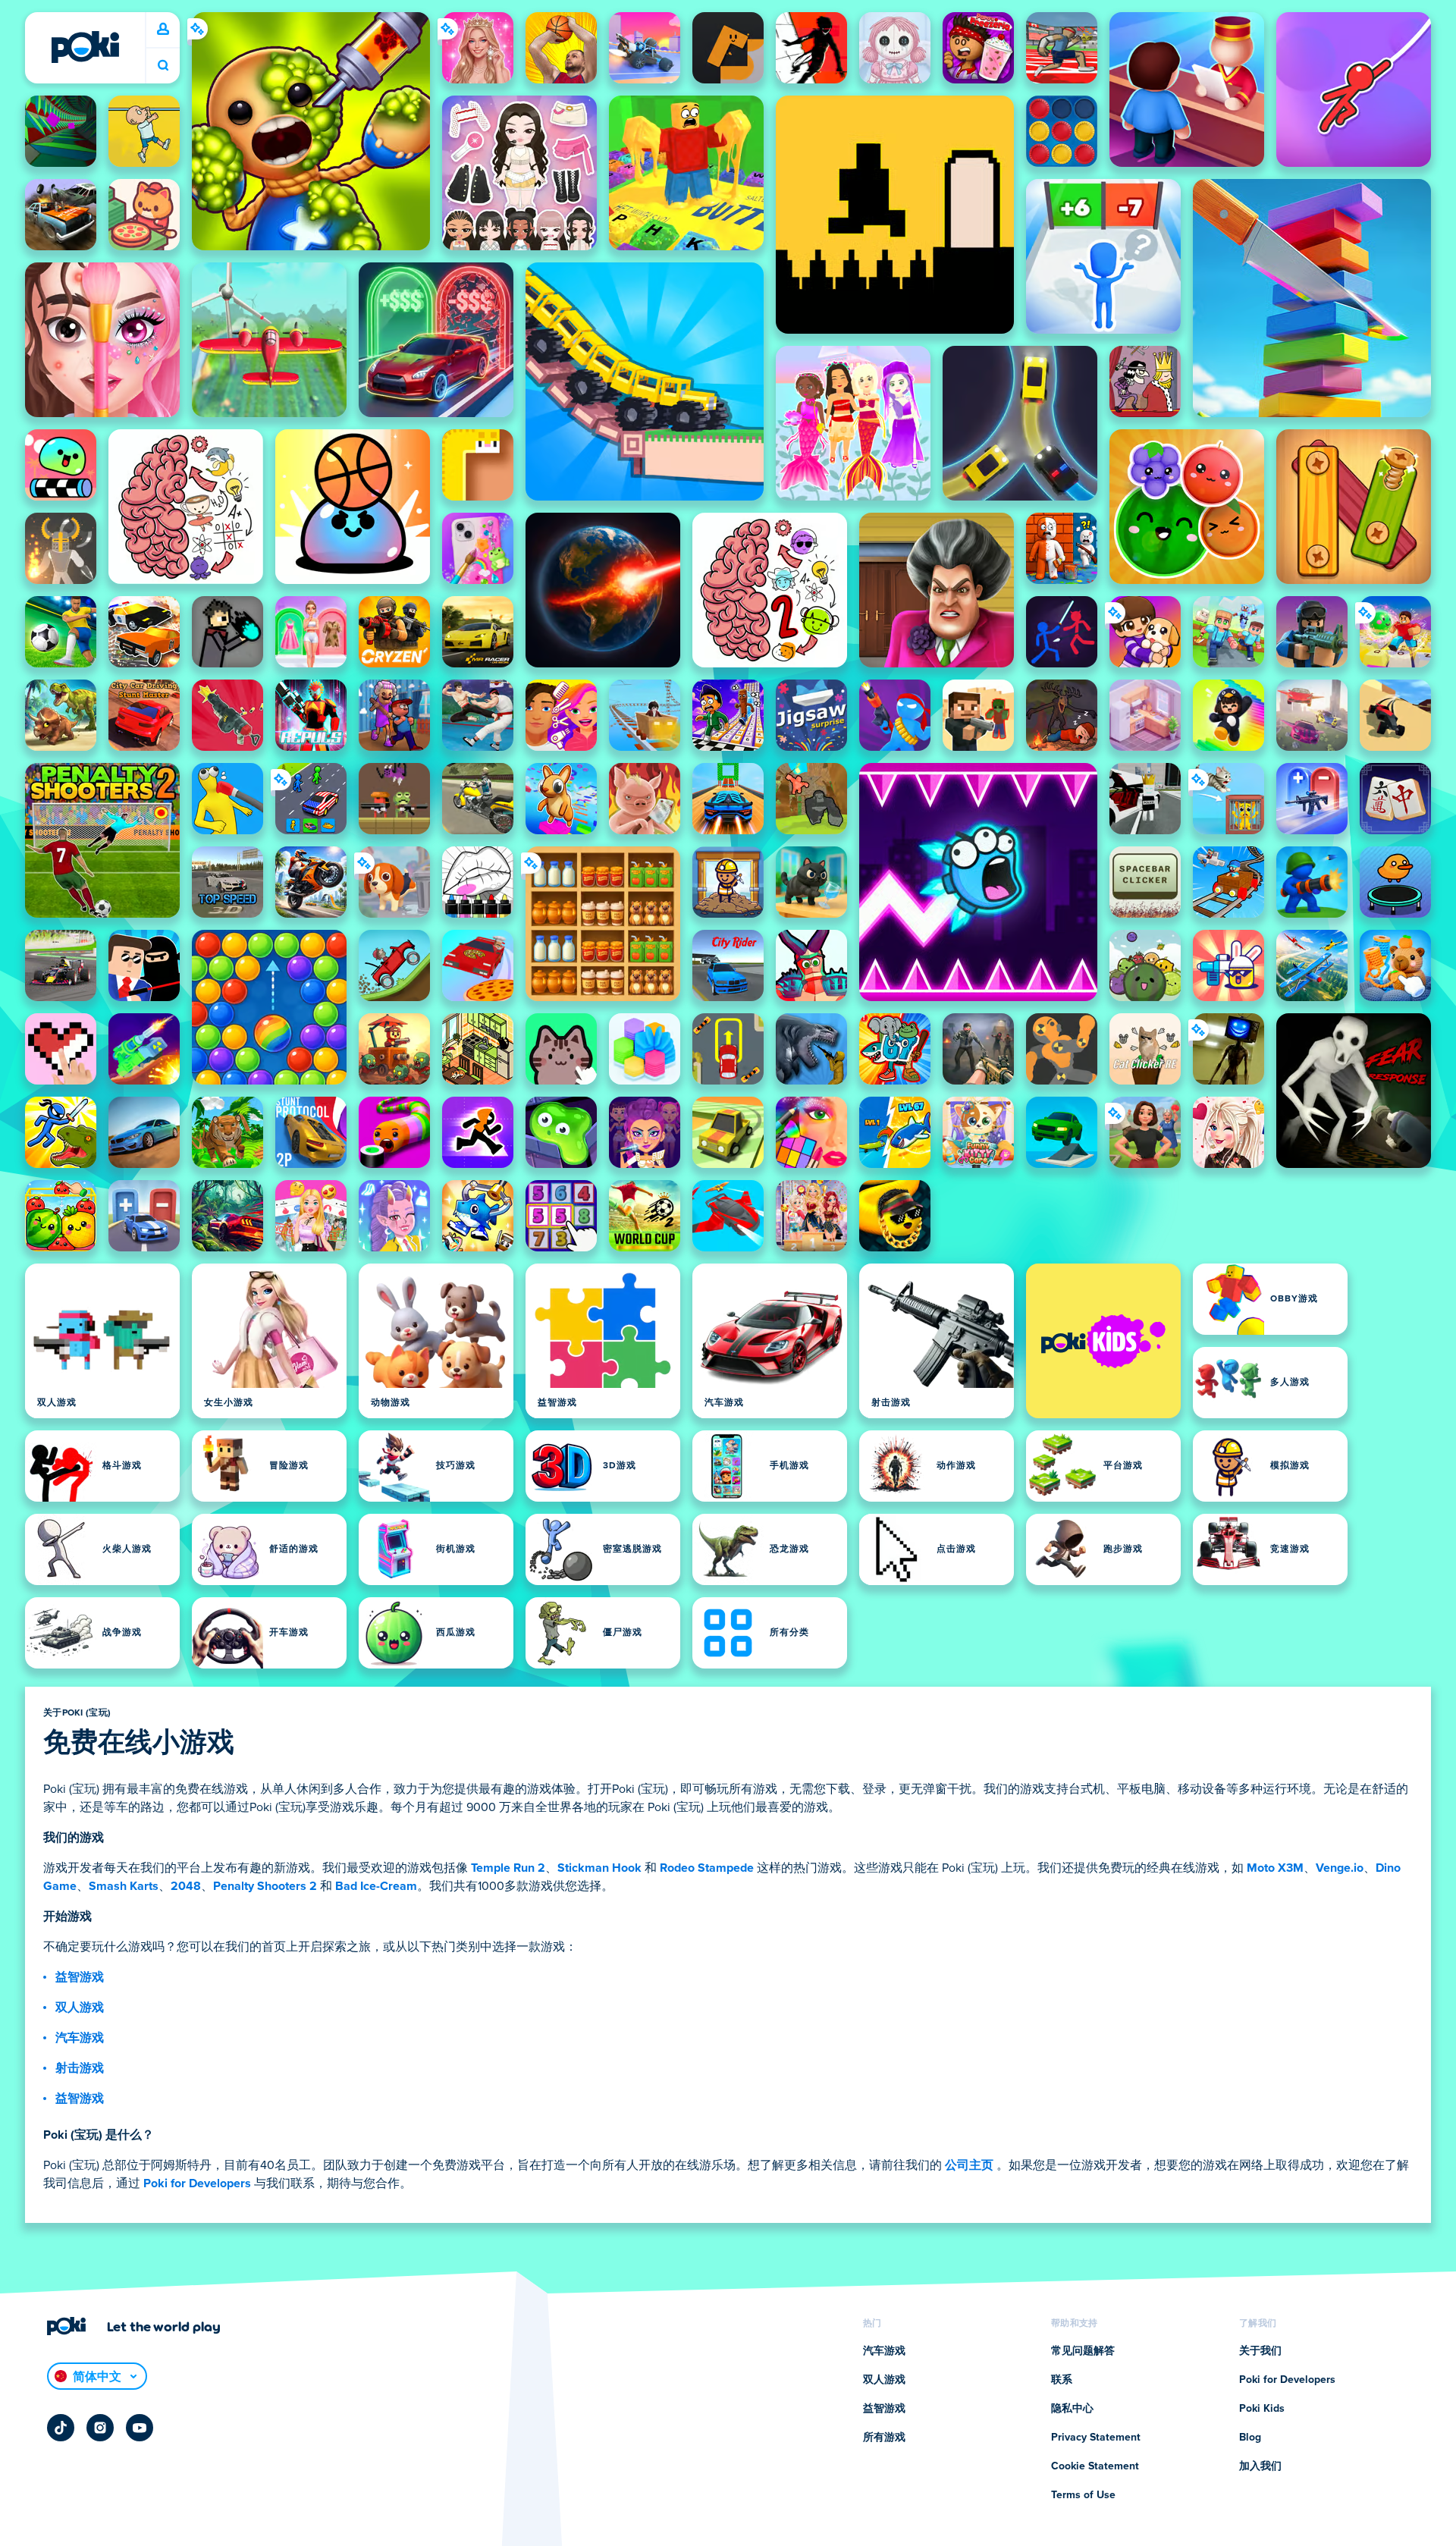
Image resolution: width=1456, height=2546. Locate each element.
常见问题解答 (1083, 2351)
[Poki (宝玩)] (85, 47)
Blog (1250, 2438)
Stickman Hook (599, 1868)
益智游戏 (80, 1977)
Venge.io (1340, 1868)
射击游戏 (80, 2068)
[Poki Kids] (1103, 1341)
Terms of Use (1083, 2495)
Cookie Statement (1095, 2466)
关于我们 (1260, 2351)
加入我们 (1260, 2466)
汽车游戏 (80, 2038)
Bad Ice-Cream (376, 1886)
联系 (1062, 2380)
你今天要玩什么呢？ (163, 66)
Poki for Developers (197, 2183)
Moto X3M (1275, 1868)
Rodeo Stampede (707, 1868)
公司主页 (969, 2165)
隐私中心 (1072, 2409)
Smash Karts (124, 1886)
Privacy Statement (1096, 2438)
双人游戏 (80, 2008)
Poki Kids (1262, 2409)
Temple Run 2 (508, 1868)
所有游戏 (884, 2438)
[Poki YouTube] (140, 2428)
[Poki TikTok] (61, 2428)
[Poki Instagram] (100, 2428)
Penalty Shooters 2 (265, 1886)
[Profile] (163, 30)
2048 (186, 1886)
